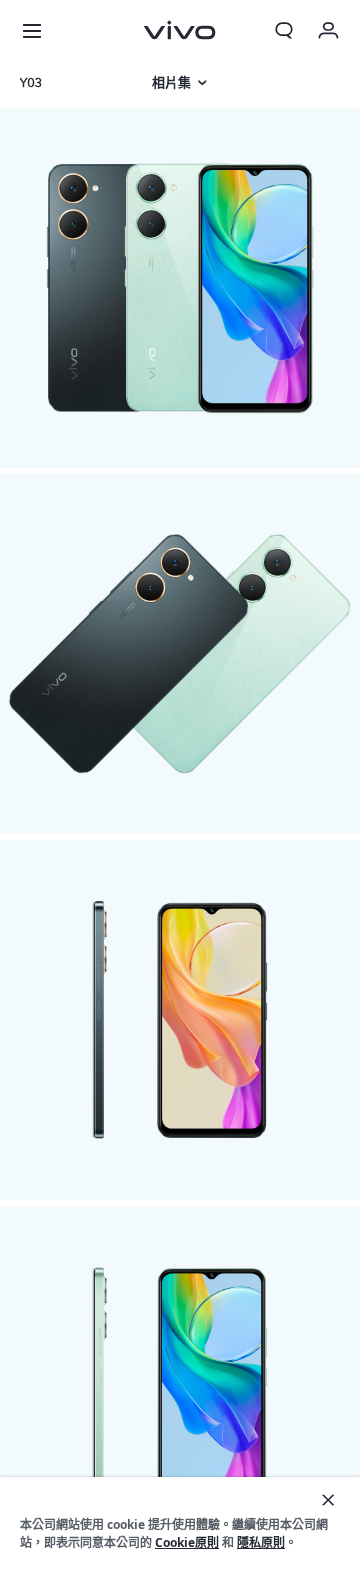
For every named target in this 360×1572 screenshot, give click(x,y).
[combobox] (68, 83)
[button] (32, 30)
